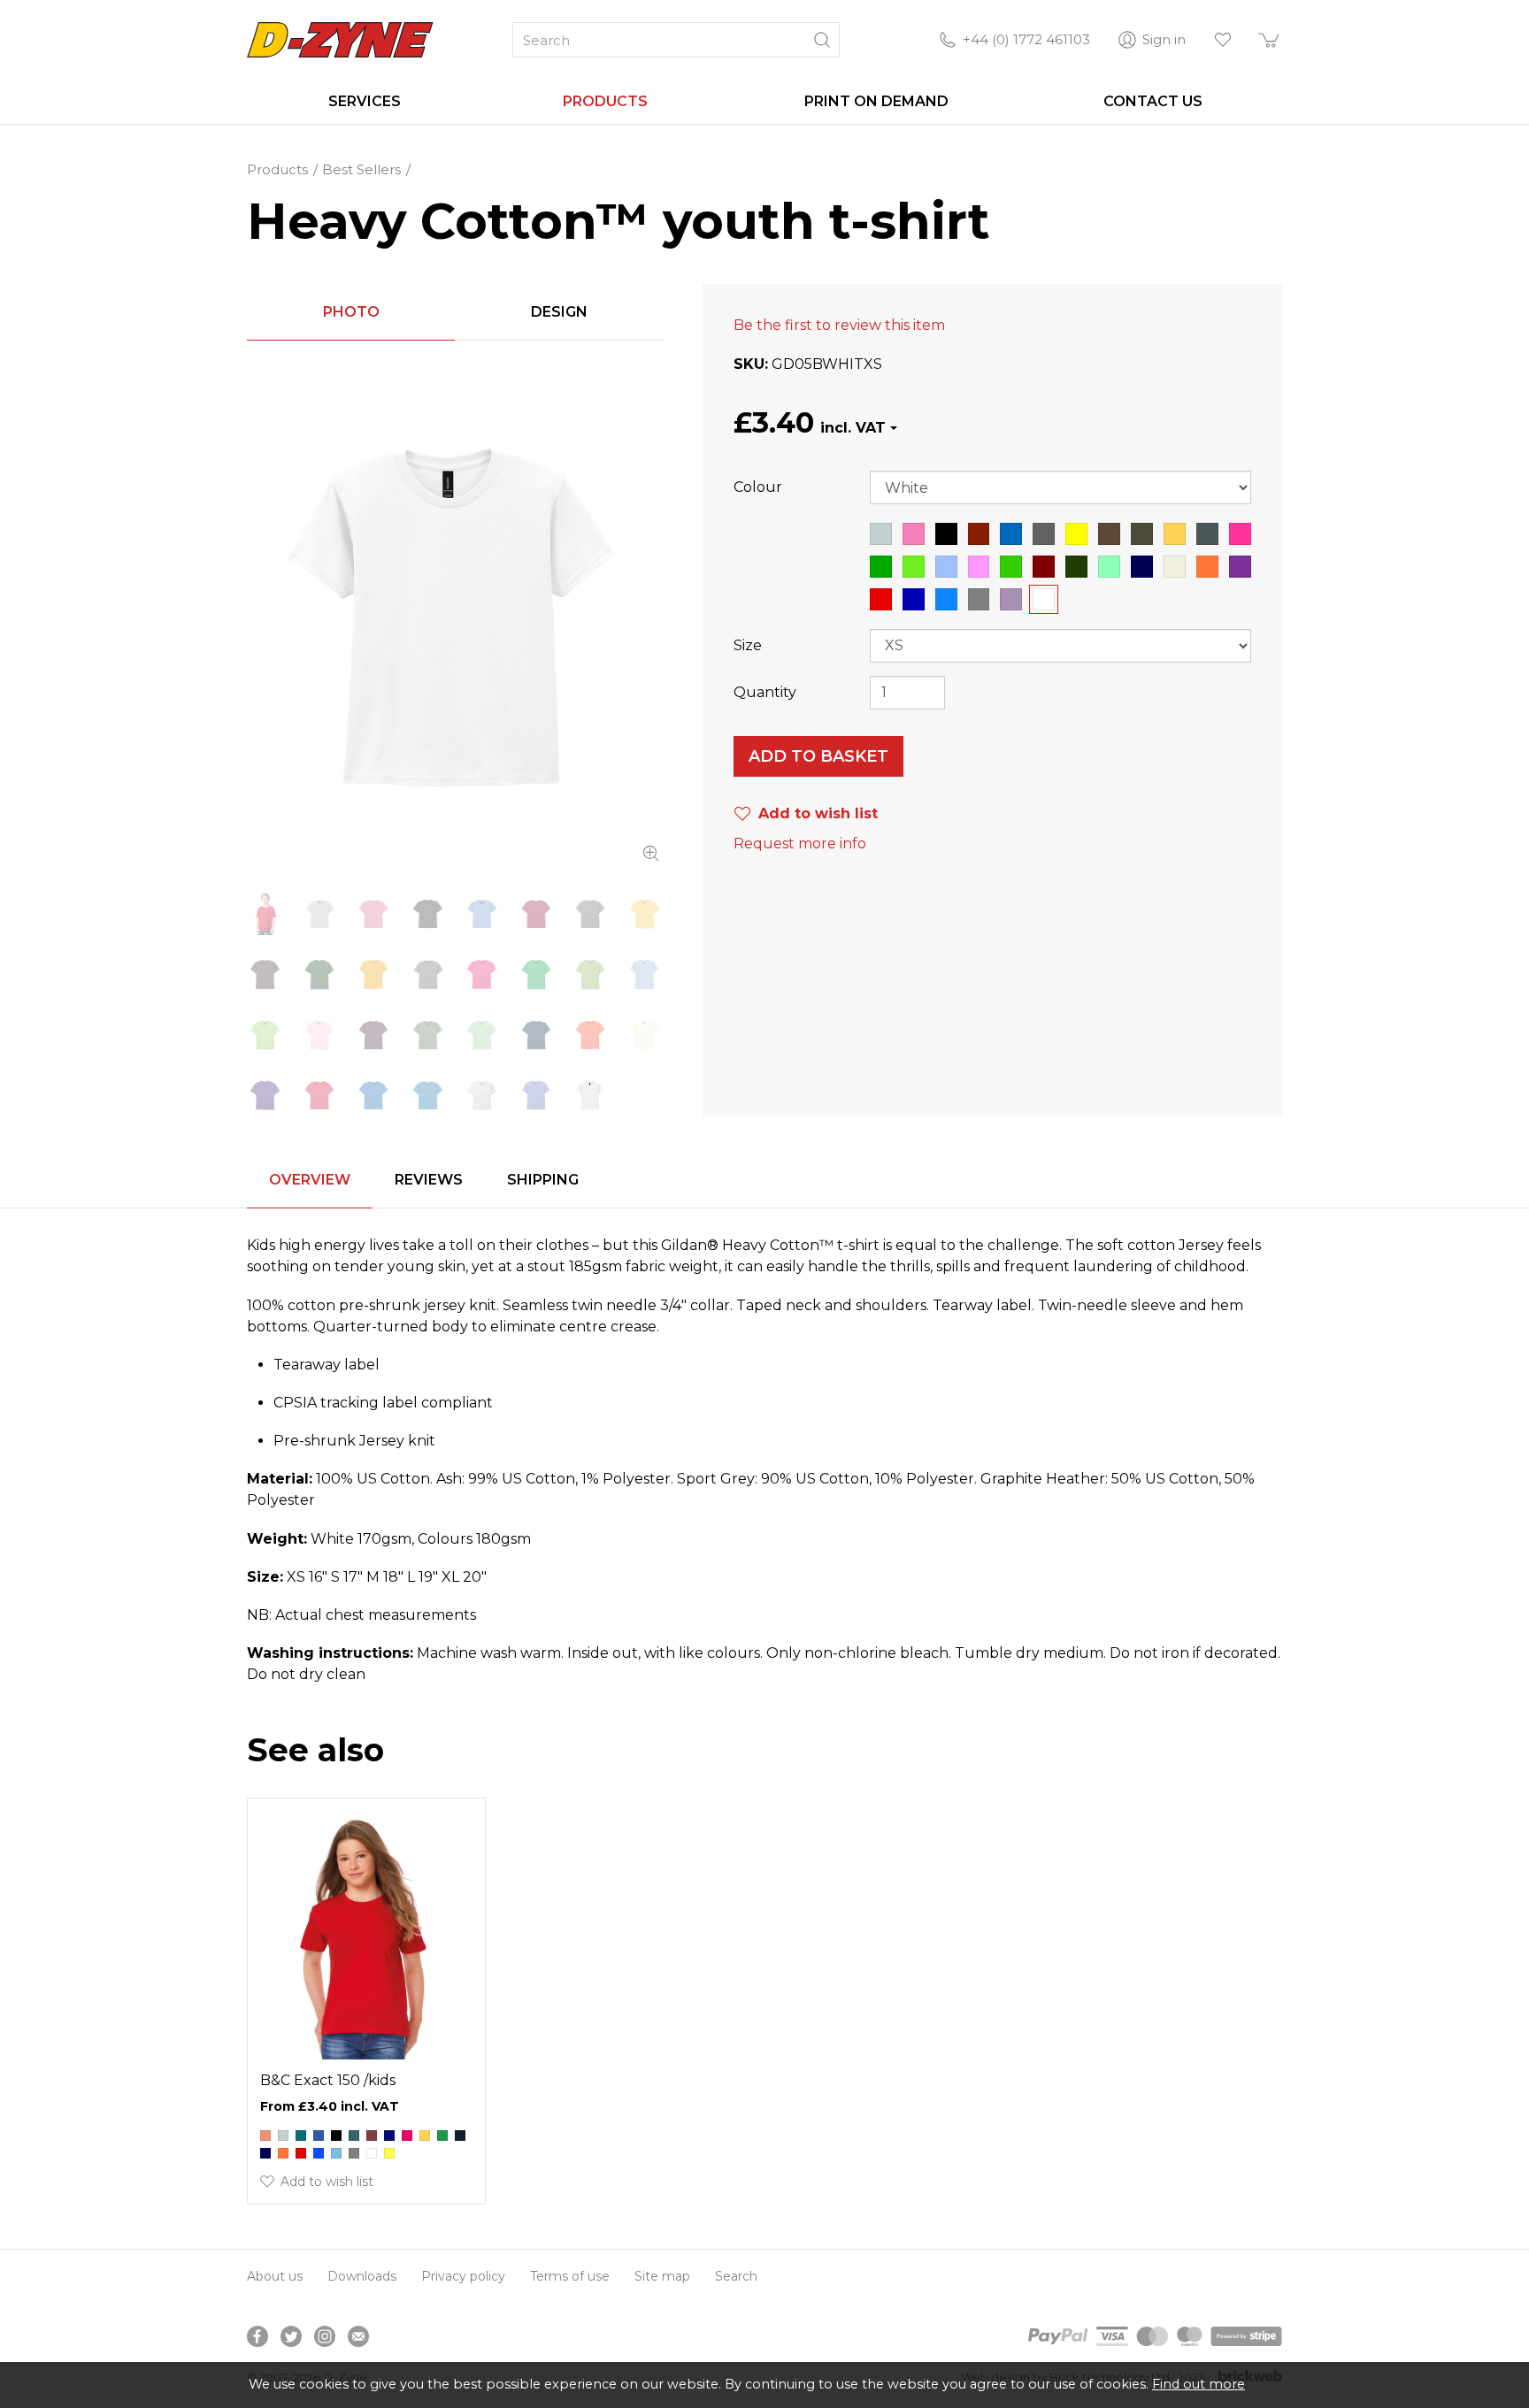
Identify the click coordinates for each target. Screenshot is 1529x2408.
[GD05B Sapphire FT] (428, 1095)
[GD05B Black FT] (428, 914)
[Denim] (389, 2136)
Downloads (362, 2276)
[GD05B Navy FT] (536, 1035)
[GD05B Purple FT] (265, 1095)
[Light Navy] (460, 2136)
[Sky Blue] (336, 2153)
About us (275, 2276)
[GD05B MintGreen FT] (482, 1035)
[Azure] (319, 2136)
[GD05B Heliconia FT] (482, 974)
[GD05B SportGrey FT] (482, 1095)
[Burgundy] (372, 2136)
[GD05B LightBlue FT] (645, 974)
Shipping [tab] (543, 1180)
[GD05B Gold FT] (374, 974)
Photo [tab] (351, 312)
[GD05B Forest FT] (319, 974)
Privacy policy (463, 2276)
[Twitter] (291, 2336)
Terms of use (570, 2276)
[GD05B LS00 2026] (265, 914)
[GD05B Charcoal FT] (591, 914)
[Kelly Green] (442, 2136)
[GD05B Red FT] (319, 1095)
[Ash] (283, 2136)
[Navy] (265, 2153)
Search (736, 2276)
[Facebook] (257, 2336)
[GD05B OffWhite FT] (645, 1035)
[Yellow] (389, 2153)
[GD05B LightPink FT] (319, 1035)
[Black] (336, 2136)
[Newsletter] (358, 2336)
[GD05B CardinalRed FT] (536, 914)
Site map (662, 2276)
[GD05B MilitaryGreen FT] (428, 1035)
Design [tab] (559, 312)
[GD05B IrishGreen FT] (536, 974)
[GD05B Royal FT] (374, 1095)
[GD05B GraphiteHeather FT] (428, 974)
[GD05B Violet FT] (536, 1095)
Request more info (800, 844)
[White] (372, 2153)
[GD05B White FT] (455, 617)
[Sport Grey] (354, 2153)
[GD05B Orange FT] (591, 1035)
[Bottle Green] (354, 2136)
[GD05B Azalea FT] (374, 914)
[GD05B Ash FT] (319, 914)
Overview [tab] (310, 1180)
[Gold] (425, 2136)
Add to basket (818, 756)
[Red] (301, 2153)
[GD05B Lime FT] (265, 1035)
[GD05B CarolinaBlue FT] (482, 914)
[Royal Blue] (319, 2153)
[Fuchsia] (407, 2136)
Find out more (1199, 2384)
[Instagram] (325, 2336)
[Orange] (283, 2153)
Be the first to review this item (839, 325)
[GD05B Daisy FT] (645, 914)
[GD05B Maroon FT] (374, 1035)
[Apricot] (265, 2136)
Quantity (765, 692)
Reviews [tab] (429, 1180)
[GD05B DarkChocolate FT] (265, 974)
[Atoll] (301, 2136)
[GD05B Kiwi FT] (591, 974)
